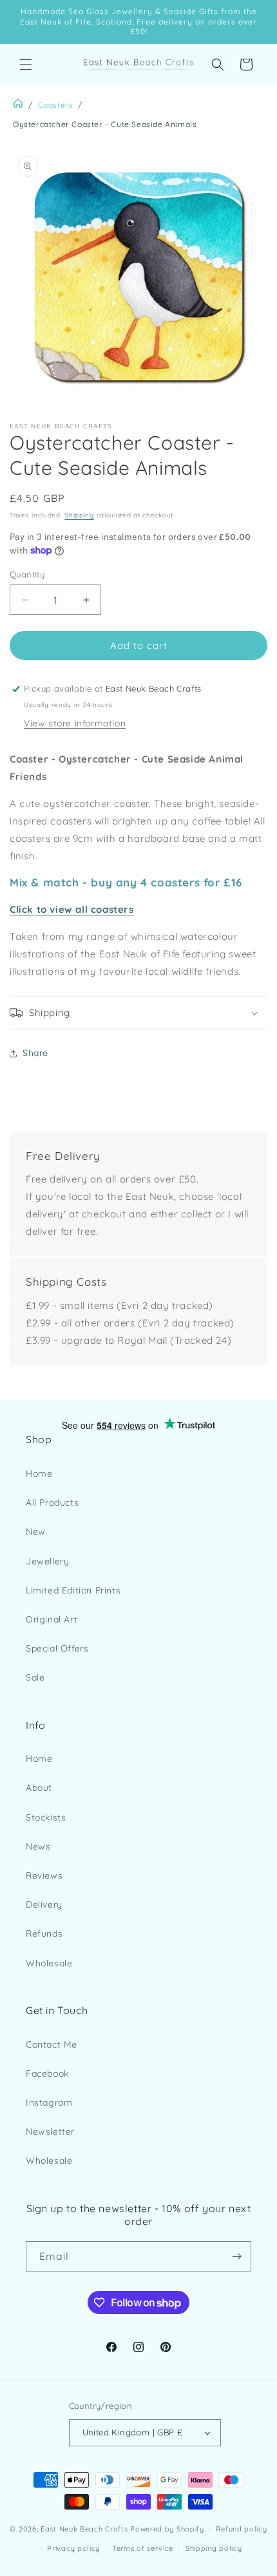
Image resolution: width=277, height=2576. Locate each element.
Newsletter (50, 2132)
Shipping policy (214, 2548)
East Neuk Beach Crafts (84, 2528)
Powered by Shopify (167, 2528)
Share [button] (35, 1053)
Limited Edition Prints (73, 1590)
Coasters (56, 105)
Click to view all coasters (72, 909)
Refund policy (241, 2529)
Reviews (44, 1875)
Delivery (44, 1904)
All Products (52, 1503)
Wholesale (49, 1963)
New (36, 1532)
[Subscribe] (236, 2256)
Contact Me (52, 2044)
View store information (75, 723)
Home (39, 1473)
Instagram (49, 2102)
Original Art (52, 1619)
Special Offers (57, 1648)
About (39, 1788)
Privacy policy (73, 2548)
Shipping (79, 515)
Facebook (47, 2073)
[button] (26, 65)
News (38, 1846)
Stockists (46, 1817)
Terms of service (143, 2548)
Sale (35, 1677)
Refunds (44, 1933)
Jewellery (47, 1561)
